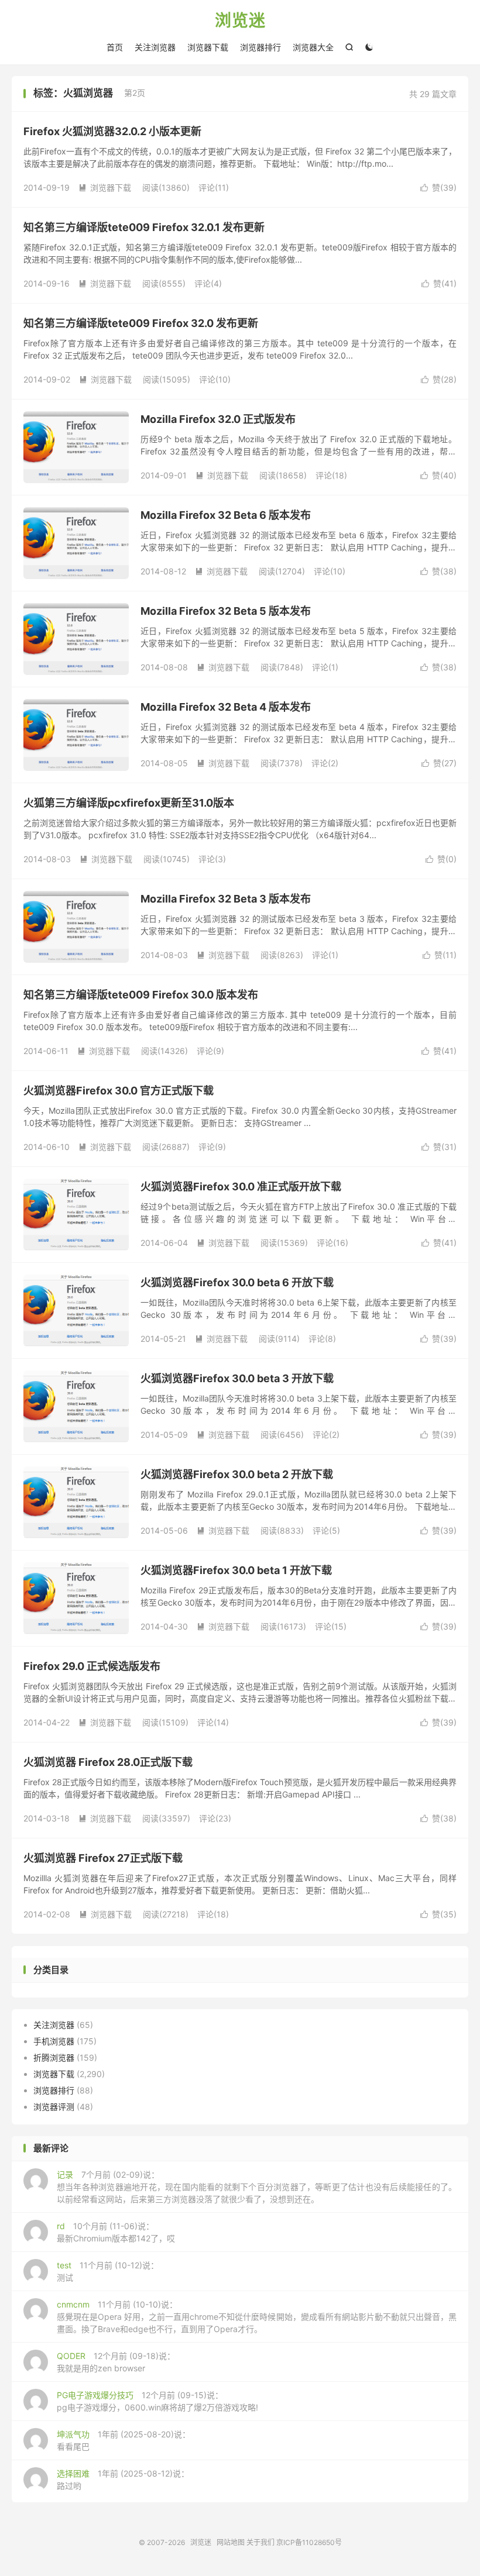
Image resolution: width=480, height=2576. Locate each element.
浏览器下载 (208, 47)
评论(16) (332, 1243)
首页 (115, 47)
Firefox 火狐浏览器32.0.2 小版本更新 (112, 131)
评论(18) (331, 475)
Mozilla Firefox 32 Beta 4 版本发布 (226, 707)
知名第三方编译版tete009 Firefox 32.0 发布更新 (141, 323)
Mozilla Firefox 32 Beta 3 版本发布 (226, 899)
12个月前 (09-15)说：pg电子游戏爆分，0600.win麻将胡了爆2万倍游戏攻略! (157, 2401)
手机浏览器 (54, 2041)
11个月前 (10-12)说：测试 (108, 2271)
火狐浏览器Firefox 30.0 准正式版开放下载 (241, 1187)
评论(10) (215, 379)
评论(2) (325, 763)
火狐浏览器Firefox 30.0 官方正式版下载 (119, 1091)
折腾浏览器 (54, 2057)
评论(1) (325, 667)
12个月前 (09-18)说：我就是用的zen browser (116, 2362)
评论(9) (210, 1051)
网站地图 (231, 2542)
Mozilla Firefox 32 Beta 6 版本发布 (226, 515)
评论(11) (214, 187)
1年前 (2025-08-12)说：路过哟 (123, 2479)
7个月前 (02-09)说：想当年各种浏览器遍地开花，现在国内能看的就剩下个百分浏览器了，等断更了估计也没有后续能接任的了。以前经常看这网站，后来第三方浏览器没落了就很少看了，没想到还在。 (257, 2187)
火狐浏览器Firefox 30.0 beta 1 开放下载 (236, 1570)
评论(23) (215, 1818)
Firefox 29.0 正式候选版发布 (92, 1666)
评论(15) (331, 1626)
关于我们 (260, 2542)
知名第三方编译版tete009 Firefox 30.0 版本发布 (141, 995)
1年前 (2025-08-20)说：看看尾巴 (124, 2440)
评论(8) (322, 1339)
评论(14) (213, 1722)
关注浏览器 (155, 47)
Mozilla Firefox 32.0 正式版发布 (218, 419)
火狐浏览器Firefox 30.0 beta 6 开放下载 (237, 1282)
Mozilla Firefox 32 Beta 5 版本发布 (226, 611)
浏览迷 (240, 21)
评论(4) (208, 283)
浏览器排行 (260, 47)
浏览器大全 (313, 47)
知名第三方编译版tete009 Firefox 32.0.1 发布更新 (144, 227)
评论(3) (212, 859)
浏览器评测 (54, 2107)
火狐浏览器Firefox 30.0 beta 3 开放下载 (237, 1378)
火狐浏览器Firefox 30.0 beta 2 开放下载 (237, 1474)
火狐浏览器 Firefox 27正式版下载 (103, 1858)
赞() (438, 187)
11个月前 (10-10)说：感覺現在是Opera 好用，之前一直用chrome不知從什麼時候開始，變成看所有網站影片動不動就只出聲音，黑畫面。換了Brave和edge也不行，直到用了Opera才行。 (257, 2317)
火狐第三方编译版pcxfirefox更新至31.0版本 (129, 803)
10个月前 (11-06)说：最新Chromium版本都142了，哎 (116, 2232)
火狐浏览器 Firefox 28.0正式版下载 (108, 1762)
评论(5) (326, 1530)
